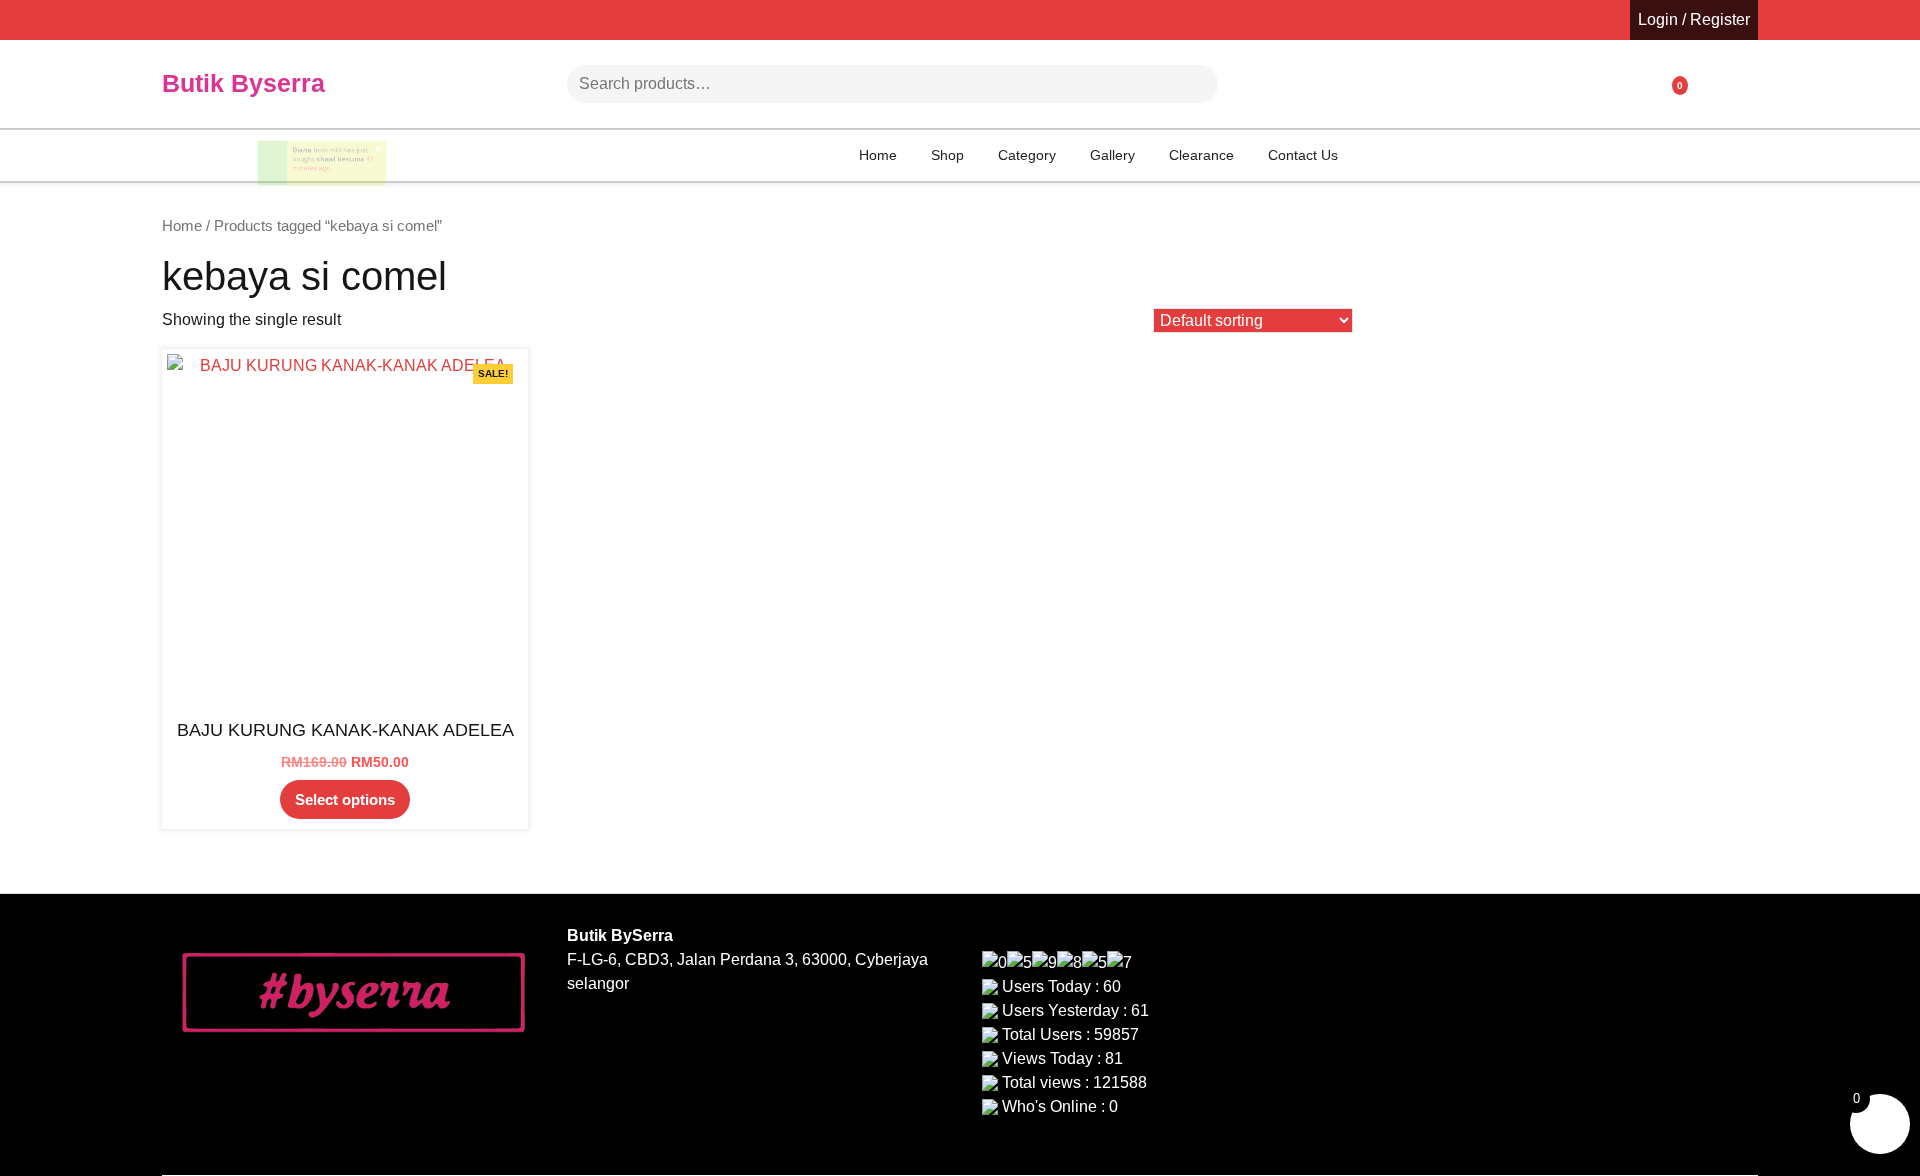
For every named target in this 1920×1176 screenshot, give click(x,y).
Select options (345, 799)
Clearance (1201, 155)
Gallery (1112, 155)
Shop (947, 155)
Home (878, 155)
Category (1027, 155)
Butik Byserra (243, 83)
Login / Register (1694, 19)
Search (1159, 84)
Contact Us (1303, 155)
